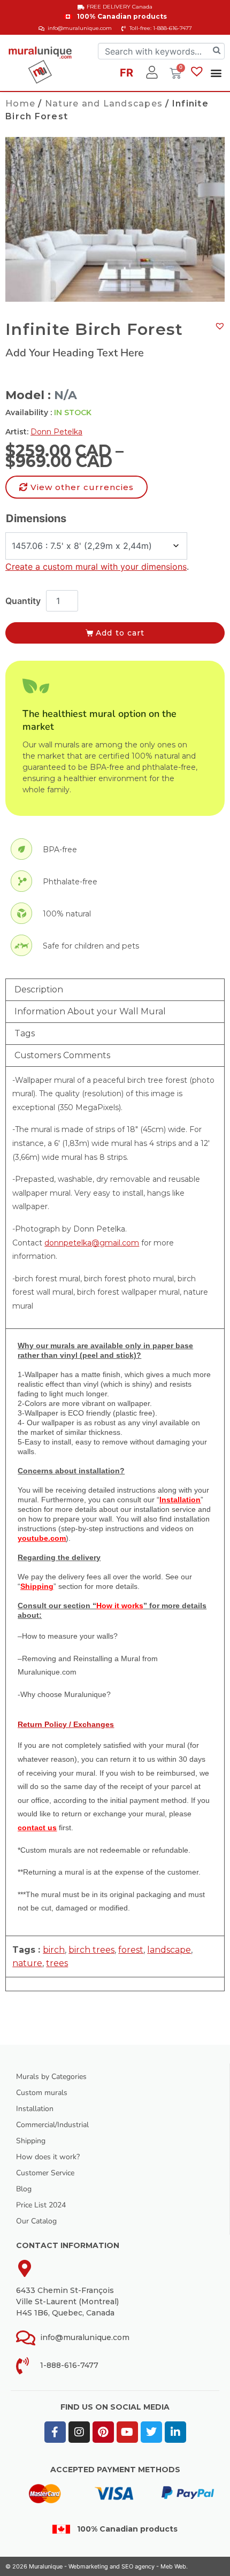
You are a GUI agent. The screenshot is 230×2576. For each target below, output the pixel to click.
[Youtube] (127, 2432)
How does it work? (48, 2157)
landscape (169, 1950)
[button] (216, 72)
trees (57, 1963)
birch (54, 1950)
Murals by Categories (51, 2077)
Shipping (31, 2141)
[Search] (217, 51)
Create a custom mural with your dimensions (96, 567)
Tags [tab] (25, 1033)
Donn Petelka (56, 432)
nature (27, 1963)
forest (131, 1950)
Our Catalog (36, 2221)
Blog (24, 2189)
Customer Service (45, 2173)
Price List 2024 (41, 2205)
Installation (35, 2109)
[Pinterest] (103, 2432)
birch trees (91, 1950)
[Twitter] (151, 2432)
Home (20, 104)
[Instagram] (79, 2432)
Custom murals (42, 2093)
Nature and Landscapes (104, 104)
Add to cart (120, 633)
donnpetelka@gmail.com (92, 1243)
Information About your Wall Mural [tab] (90, 1011)
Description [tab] (39, 989)
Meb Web (173, 2566)
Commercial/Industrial (52, 2125)
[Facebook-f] (55, 2432)
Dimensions (36, 518)
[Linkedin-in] (175, 2432)
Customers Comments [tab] (62, 1055)
